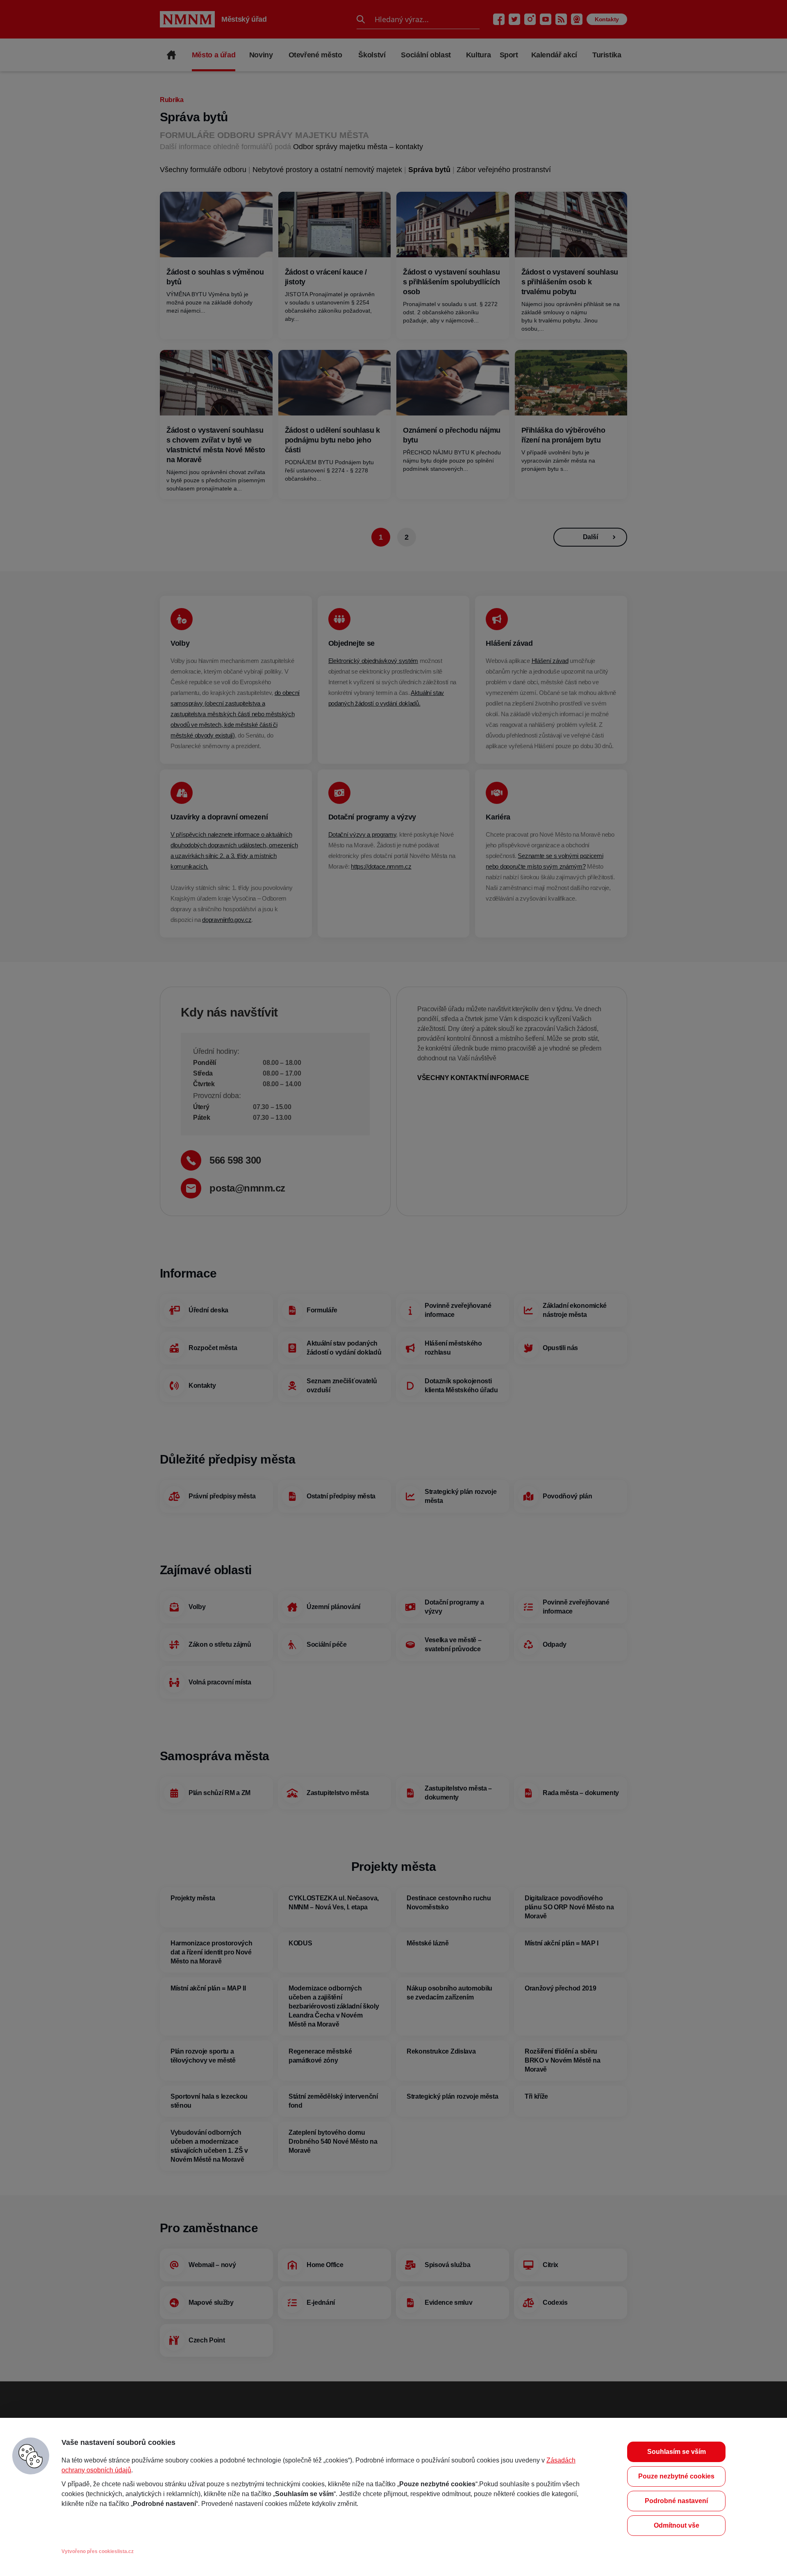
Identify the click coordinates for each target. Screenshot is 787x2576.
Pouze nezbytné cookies (676, 2476)
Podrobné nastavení (676, 2501)
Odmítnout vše (677, 2525)
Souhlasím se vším (677, 2452)
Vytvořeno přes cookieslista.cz (98, 2551)
